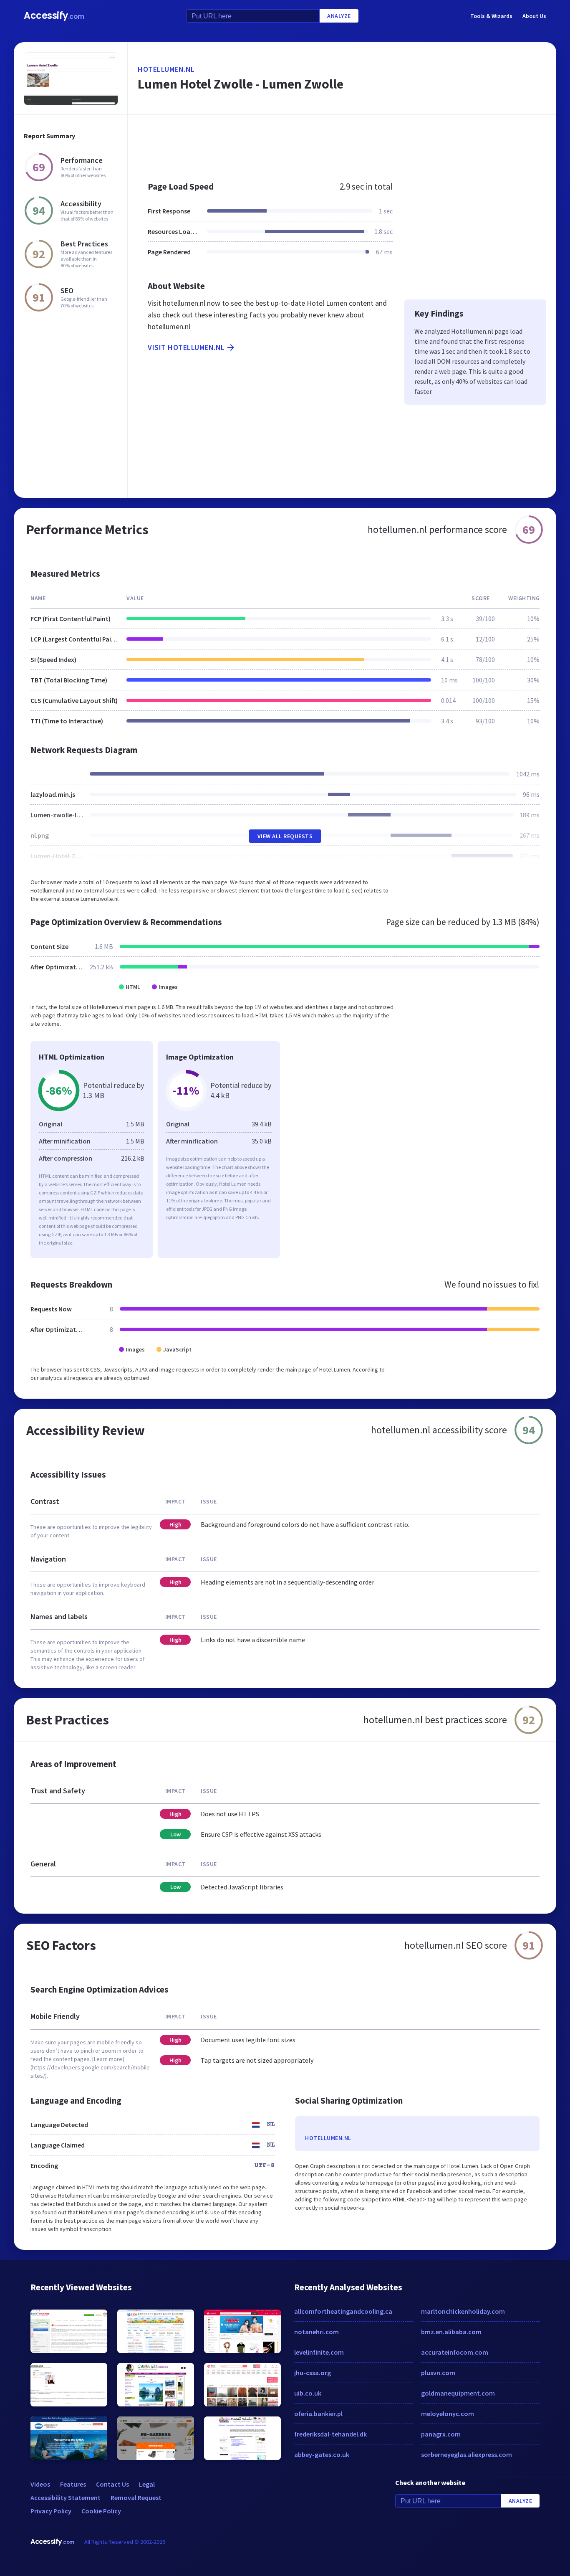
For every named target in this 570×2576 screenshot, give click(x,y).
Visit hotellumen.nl (186, 347)
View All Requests (285, 836)
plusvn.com (438, 2373)
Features (73, 2484)
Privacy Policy (51, 2511)
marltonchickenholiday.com (463, 2311)
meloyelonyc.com (448, 2414)
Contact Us (112, 2484)
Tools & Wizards (491, 16)
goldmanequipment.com (458, 2393)
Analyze (339, 16)
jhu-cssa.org (313, 2373)
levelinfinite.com (319, 2352)
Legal (147, 2484)
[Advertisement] (342, 144)
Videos (40, 2484)
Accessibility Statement (66, 2497)
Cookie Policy (101, 2511)
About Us (534, 16)
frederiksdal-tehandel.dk (330, 2434)
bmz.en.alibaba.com (451, 2332)
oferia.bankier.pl (318, 2414)
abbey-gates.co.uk (322, 2454)
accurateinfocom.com (455, 2352)
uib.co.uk (308, 2393)
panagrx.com (441, 2434)
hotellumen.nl (166, 69)
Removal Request (136, 2497)
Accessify (54, 16)
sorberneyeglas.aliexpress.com (467, 2454)
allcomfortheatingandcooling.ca (343, 2311)
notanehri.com (317, 2332)
